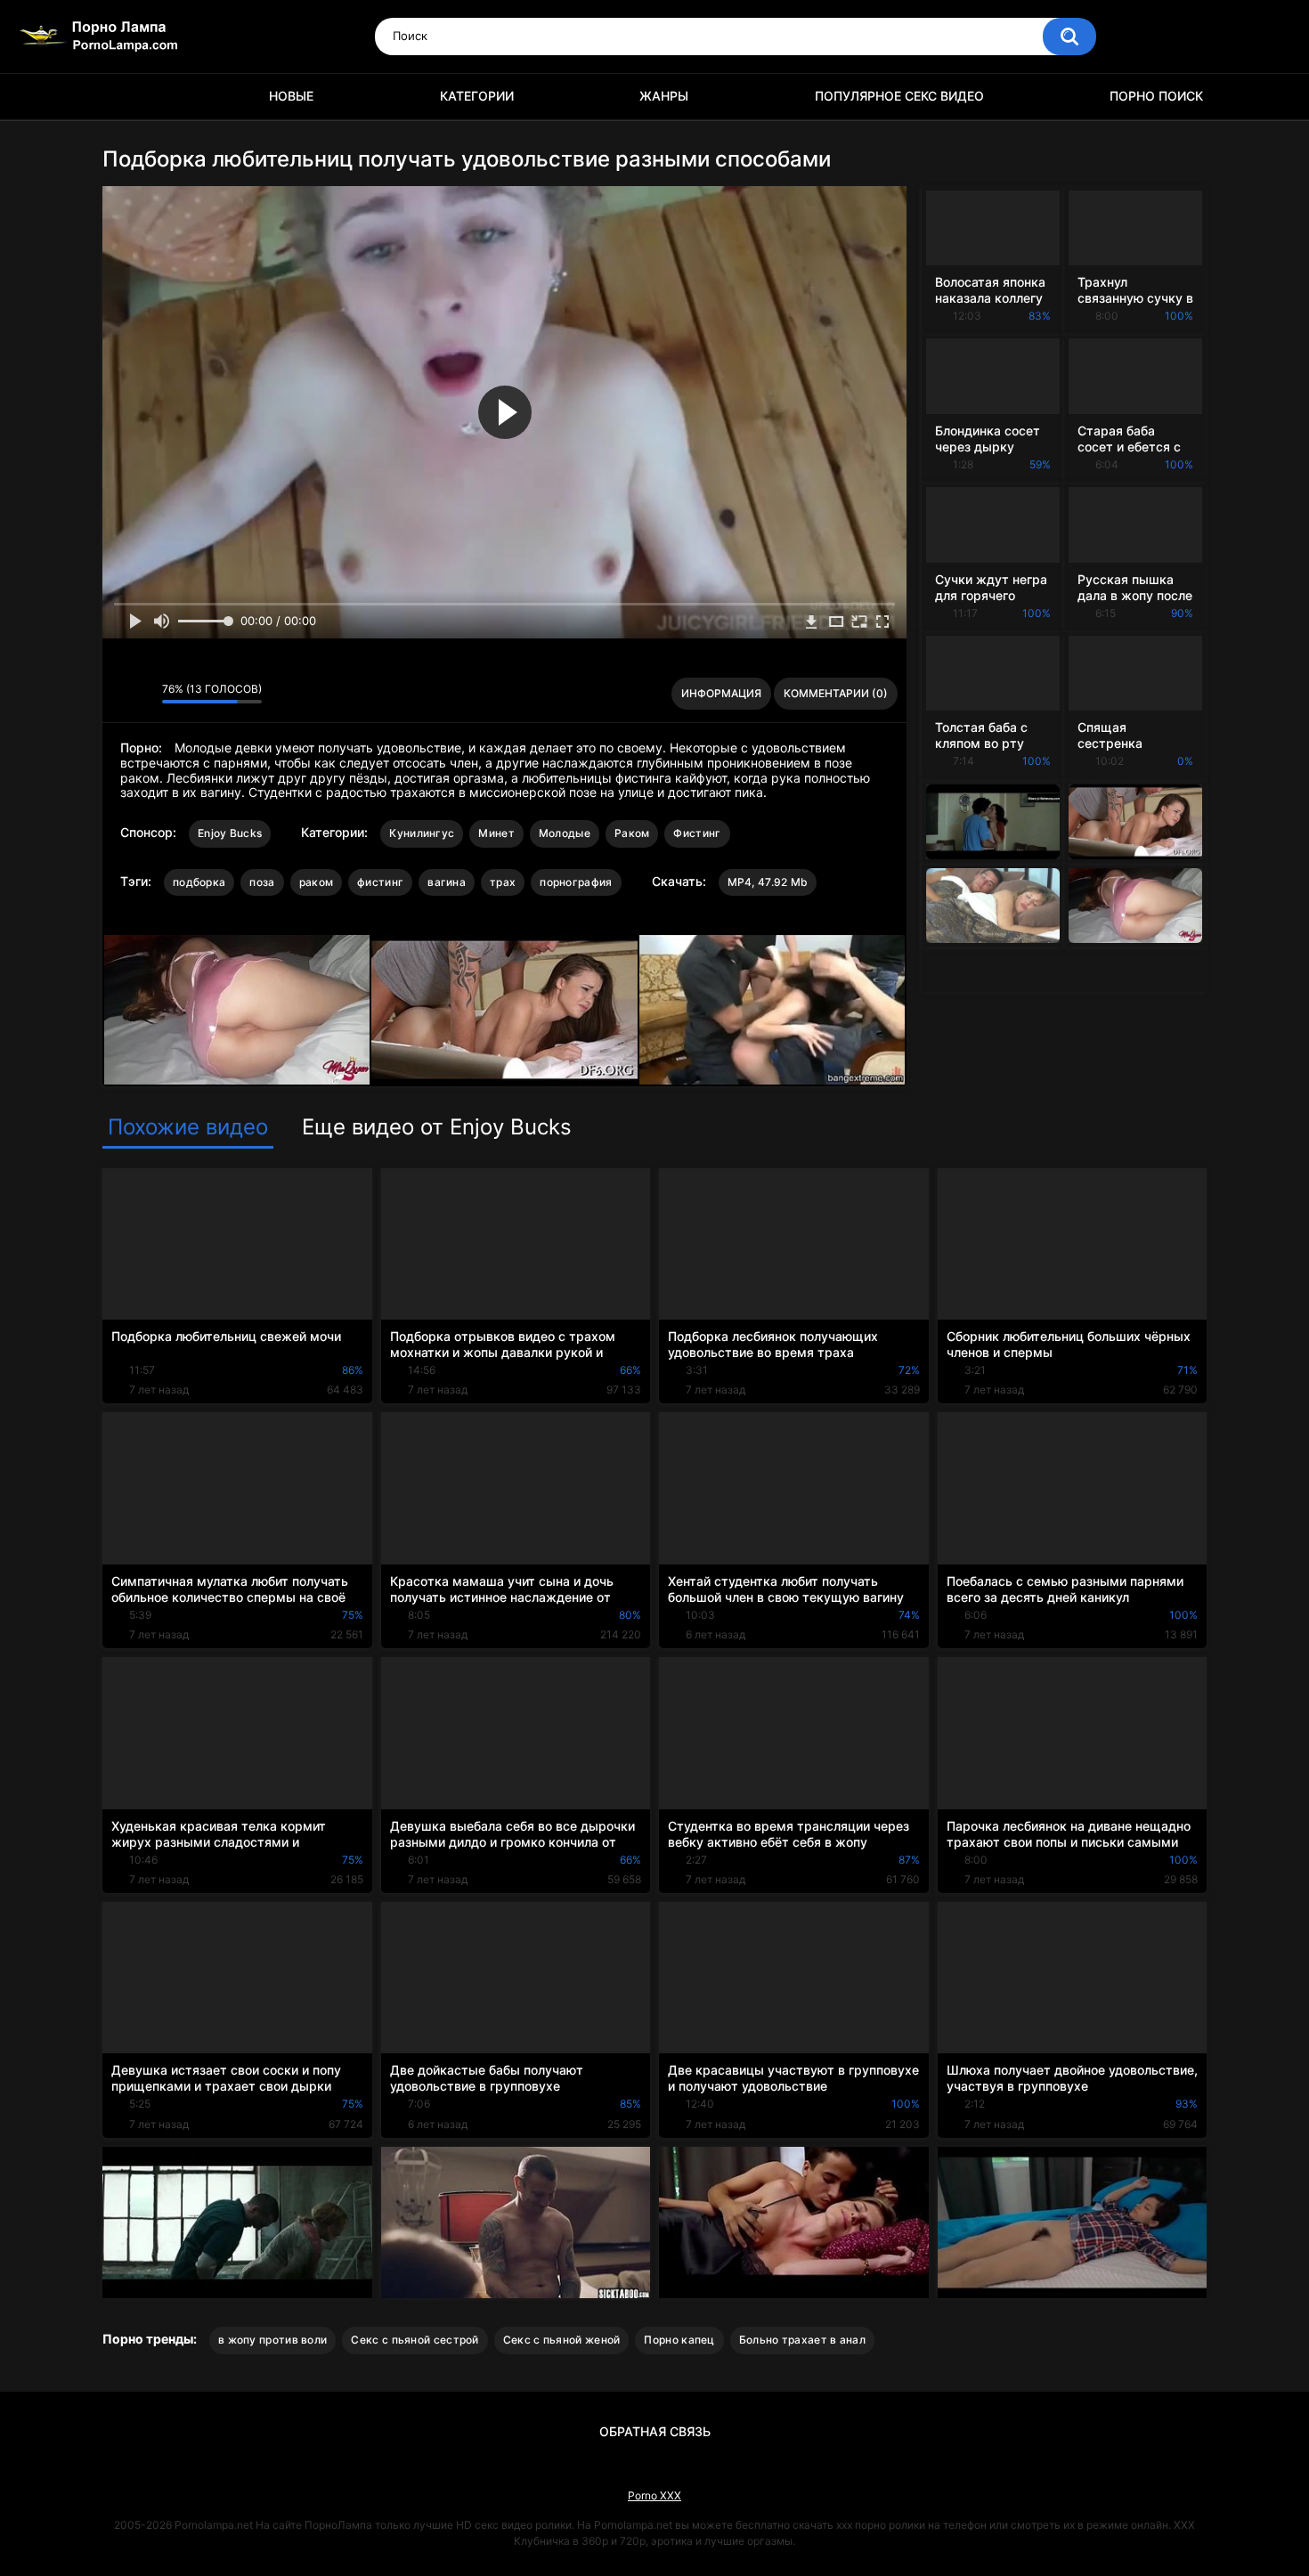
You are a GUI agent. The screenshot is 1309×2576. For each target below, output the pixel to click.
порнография (576, 882)
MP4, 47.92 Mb (768, 882)
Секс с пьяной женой (562, 2340)
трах (503, 882)
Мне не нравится (144, 694)
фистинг (380, 882)
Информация (721, 693)
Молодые (565, 833)
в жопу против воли (272, 2340)
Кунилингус (422, 833)
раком (317, 882)
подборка (199, 882)
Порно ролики (125, 97)
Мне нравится (121, 694)
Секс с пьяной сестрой (415, 2340)
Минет (496, 833)
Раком (632, 833)
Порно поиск (1156, 96)
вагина (447, 882)
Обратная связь (655, 2431)
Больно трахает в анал (802, 2340)
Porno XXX (654, 2495)
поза (262, 882)
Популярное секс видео (899, 96)
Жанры (664, 96)
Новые (291, 96)
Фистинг (697, 833)
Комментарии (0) (836, 693)
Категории (477, 96)
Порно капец (679, 2340)
